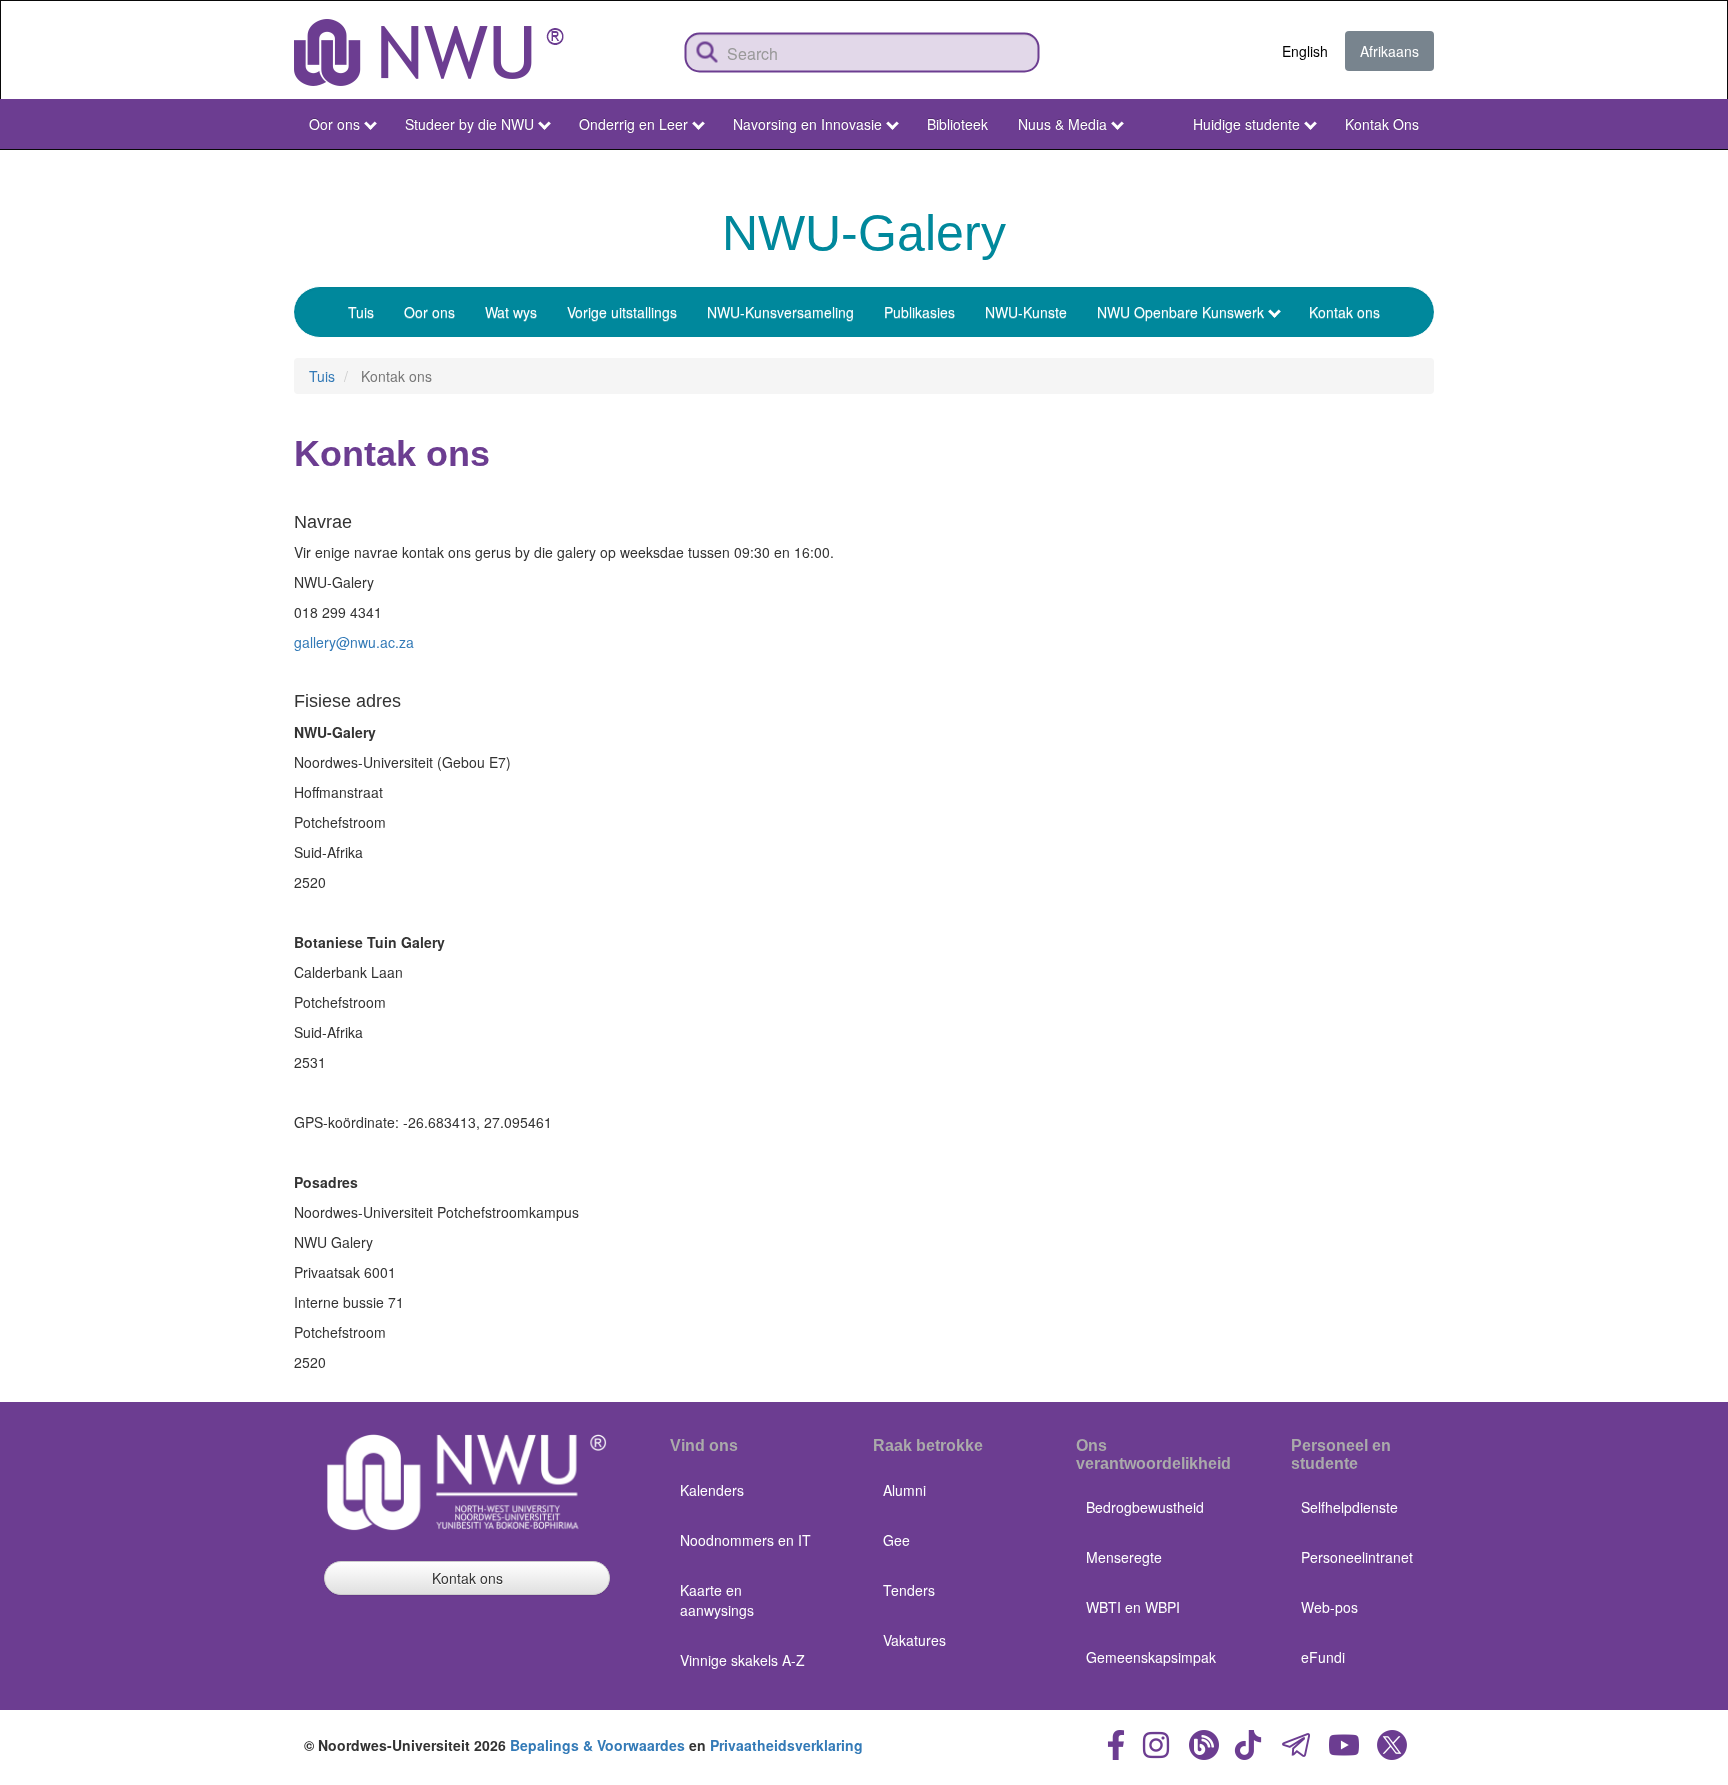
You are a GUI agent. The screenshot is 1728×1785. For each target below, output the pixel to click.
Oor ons (334, 124)
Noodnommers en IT (745, 1540)
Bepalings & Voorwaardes (597, 1745)
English (1305, 51)
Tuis (361, 312)
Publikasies (919, 312)
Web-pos (1329, 1607)
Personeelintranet (1357, 1557)
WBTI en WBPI (1133, 1607)
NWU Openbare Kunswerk (1180, 312)
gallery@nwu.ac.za (354, 642)
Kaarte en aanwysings (717, 1600)
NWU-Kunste (1026, 312)
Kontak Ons (1382, 124)
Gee (896, 1540)
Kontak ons (1344, 312)
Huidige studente (1246, 124)
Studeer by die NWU (469, 124)
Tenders (909, 1590)
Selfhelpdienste (1349, 1507)
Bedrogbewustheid (1145, 1507)
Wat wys (511, 312)
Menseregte (1124, 1557)
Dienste (1386, 168)
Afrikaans (1389, 51)
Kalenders (712, 1490)
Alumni (904, 1490)
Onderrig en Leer (633, 124)
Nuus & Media (1062, 124)
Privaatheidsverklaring (786, 1745)
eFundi (1323, 1657)
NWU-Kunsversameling (780, 312)
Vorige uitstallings (622, 312)
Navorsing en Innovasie (807, 124)
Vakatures (914, 1640)
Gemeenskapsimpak (1151, 1657)
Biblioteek (957, 124)
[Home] (429, 52)
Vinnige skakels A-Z (742, 1660)
